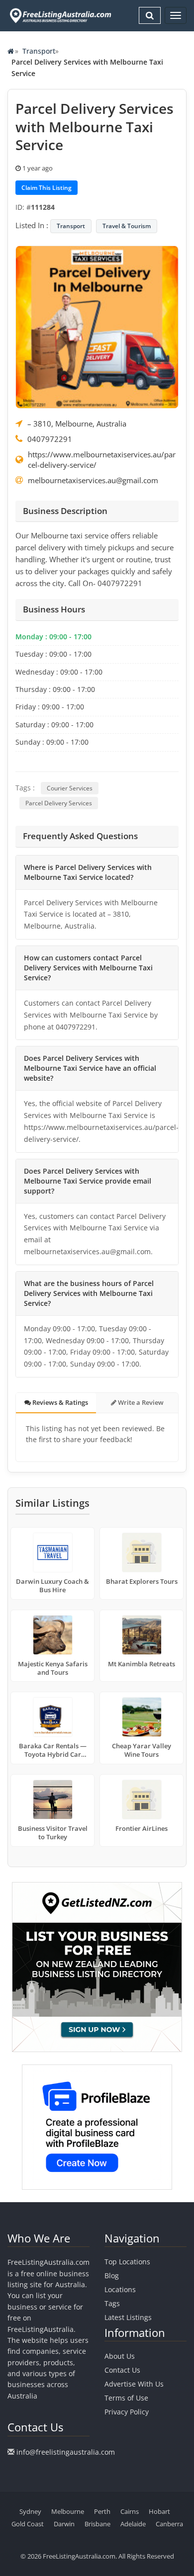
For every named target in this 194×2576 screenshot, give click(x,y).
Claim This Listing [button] (47, 188)
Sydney (30, 2511)
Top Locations (127, 2262)
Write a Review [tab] (140, 1402)
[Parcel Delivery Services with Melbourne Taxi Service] (97, 326)
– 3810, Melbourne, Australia (77, 424)
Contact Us (122, 2370)
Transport (39, 51)
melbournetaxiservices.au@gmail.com (93, 480)
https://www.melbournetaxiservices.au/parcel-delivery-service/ (102, 460)
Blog (112, 2275)
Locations (120, 2289)
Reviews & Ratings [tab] (59, 1402)
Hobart (159, 2511)
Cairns (130, 2511)
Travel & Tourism (127, 226)
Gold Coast (28, 2524)
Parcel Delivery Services (59, 803)
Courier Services (70, 788)
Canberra (169, 2524)
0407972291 (50, 439)
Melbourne (68, 2511)
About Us (120, 2356)
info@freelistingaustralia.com (66, 2452)
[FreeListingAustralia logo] (59, 15)
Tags (112, 2303)
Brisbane (97, 2524)
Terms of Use (126, 2398)
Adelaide (133, 2524)
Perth (102, 2511)
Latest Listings (128, 2317)
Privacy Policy (127, 2412)
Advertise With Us (134, 2384)
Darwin (64, 2524)
